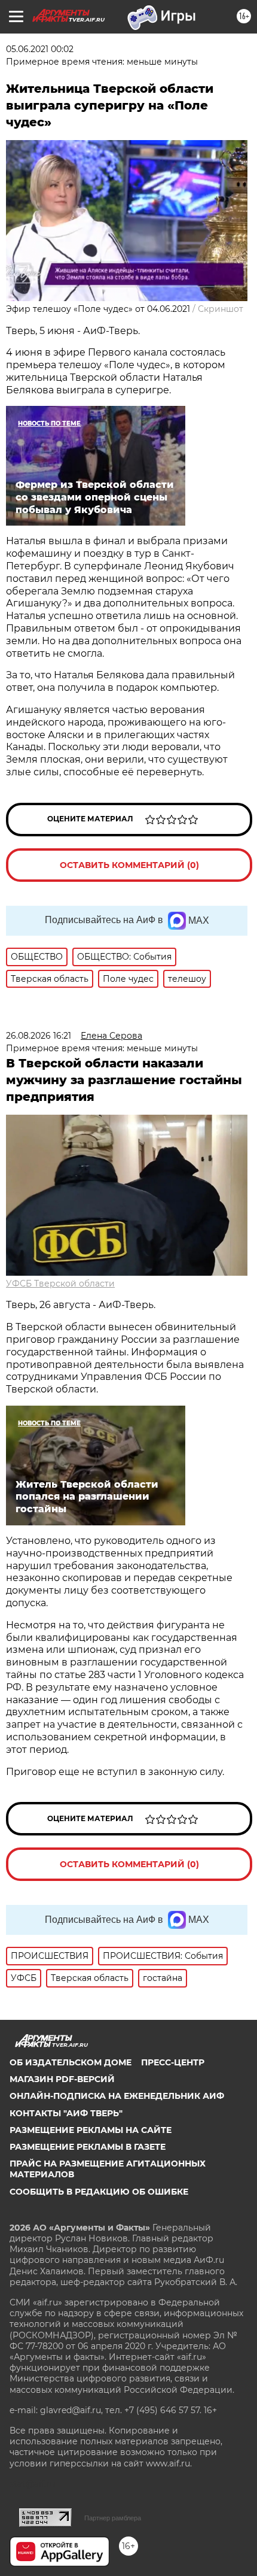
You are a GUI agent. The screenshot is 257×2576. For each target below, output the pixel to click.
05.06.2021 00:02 (40, 49)
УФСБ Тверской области (60, 1284)
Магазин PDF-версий (62, 2079)
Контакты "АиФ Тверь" (66, 2113)
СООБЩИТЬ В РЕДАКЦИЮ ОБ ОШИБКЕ (99, 2192)
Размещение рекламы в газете (88, 2147)
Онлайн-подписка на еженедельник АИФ (117, 2096)
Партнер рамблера (113, 2518)
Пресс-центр (173, 2062)
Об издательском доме (71, 2062)
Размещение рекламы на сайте (91, 2130)
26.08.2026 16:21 (39, 1036)
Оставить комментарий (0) (129, 865)
